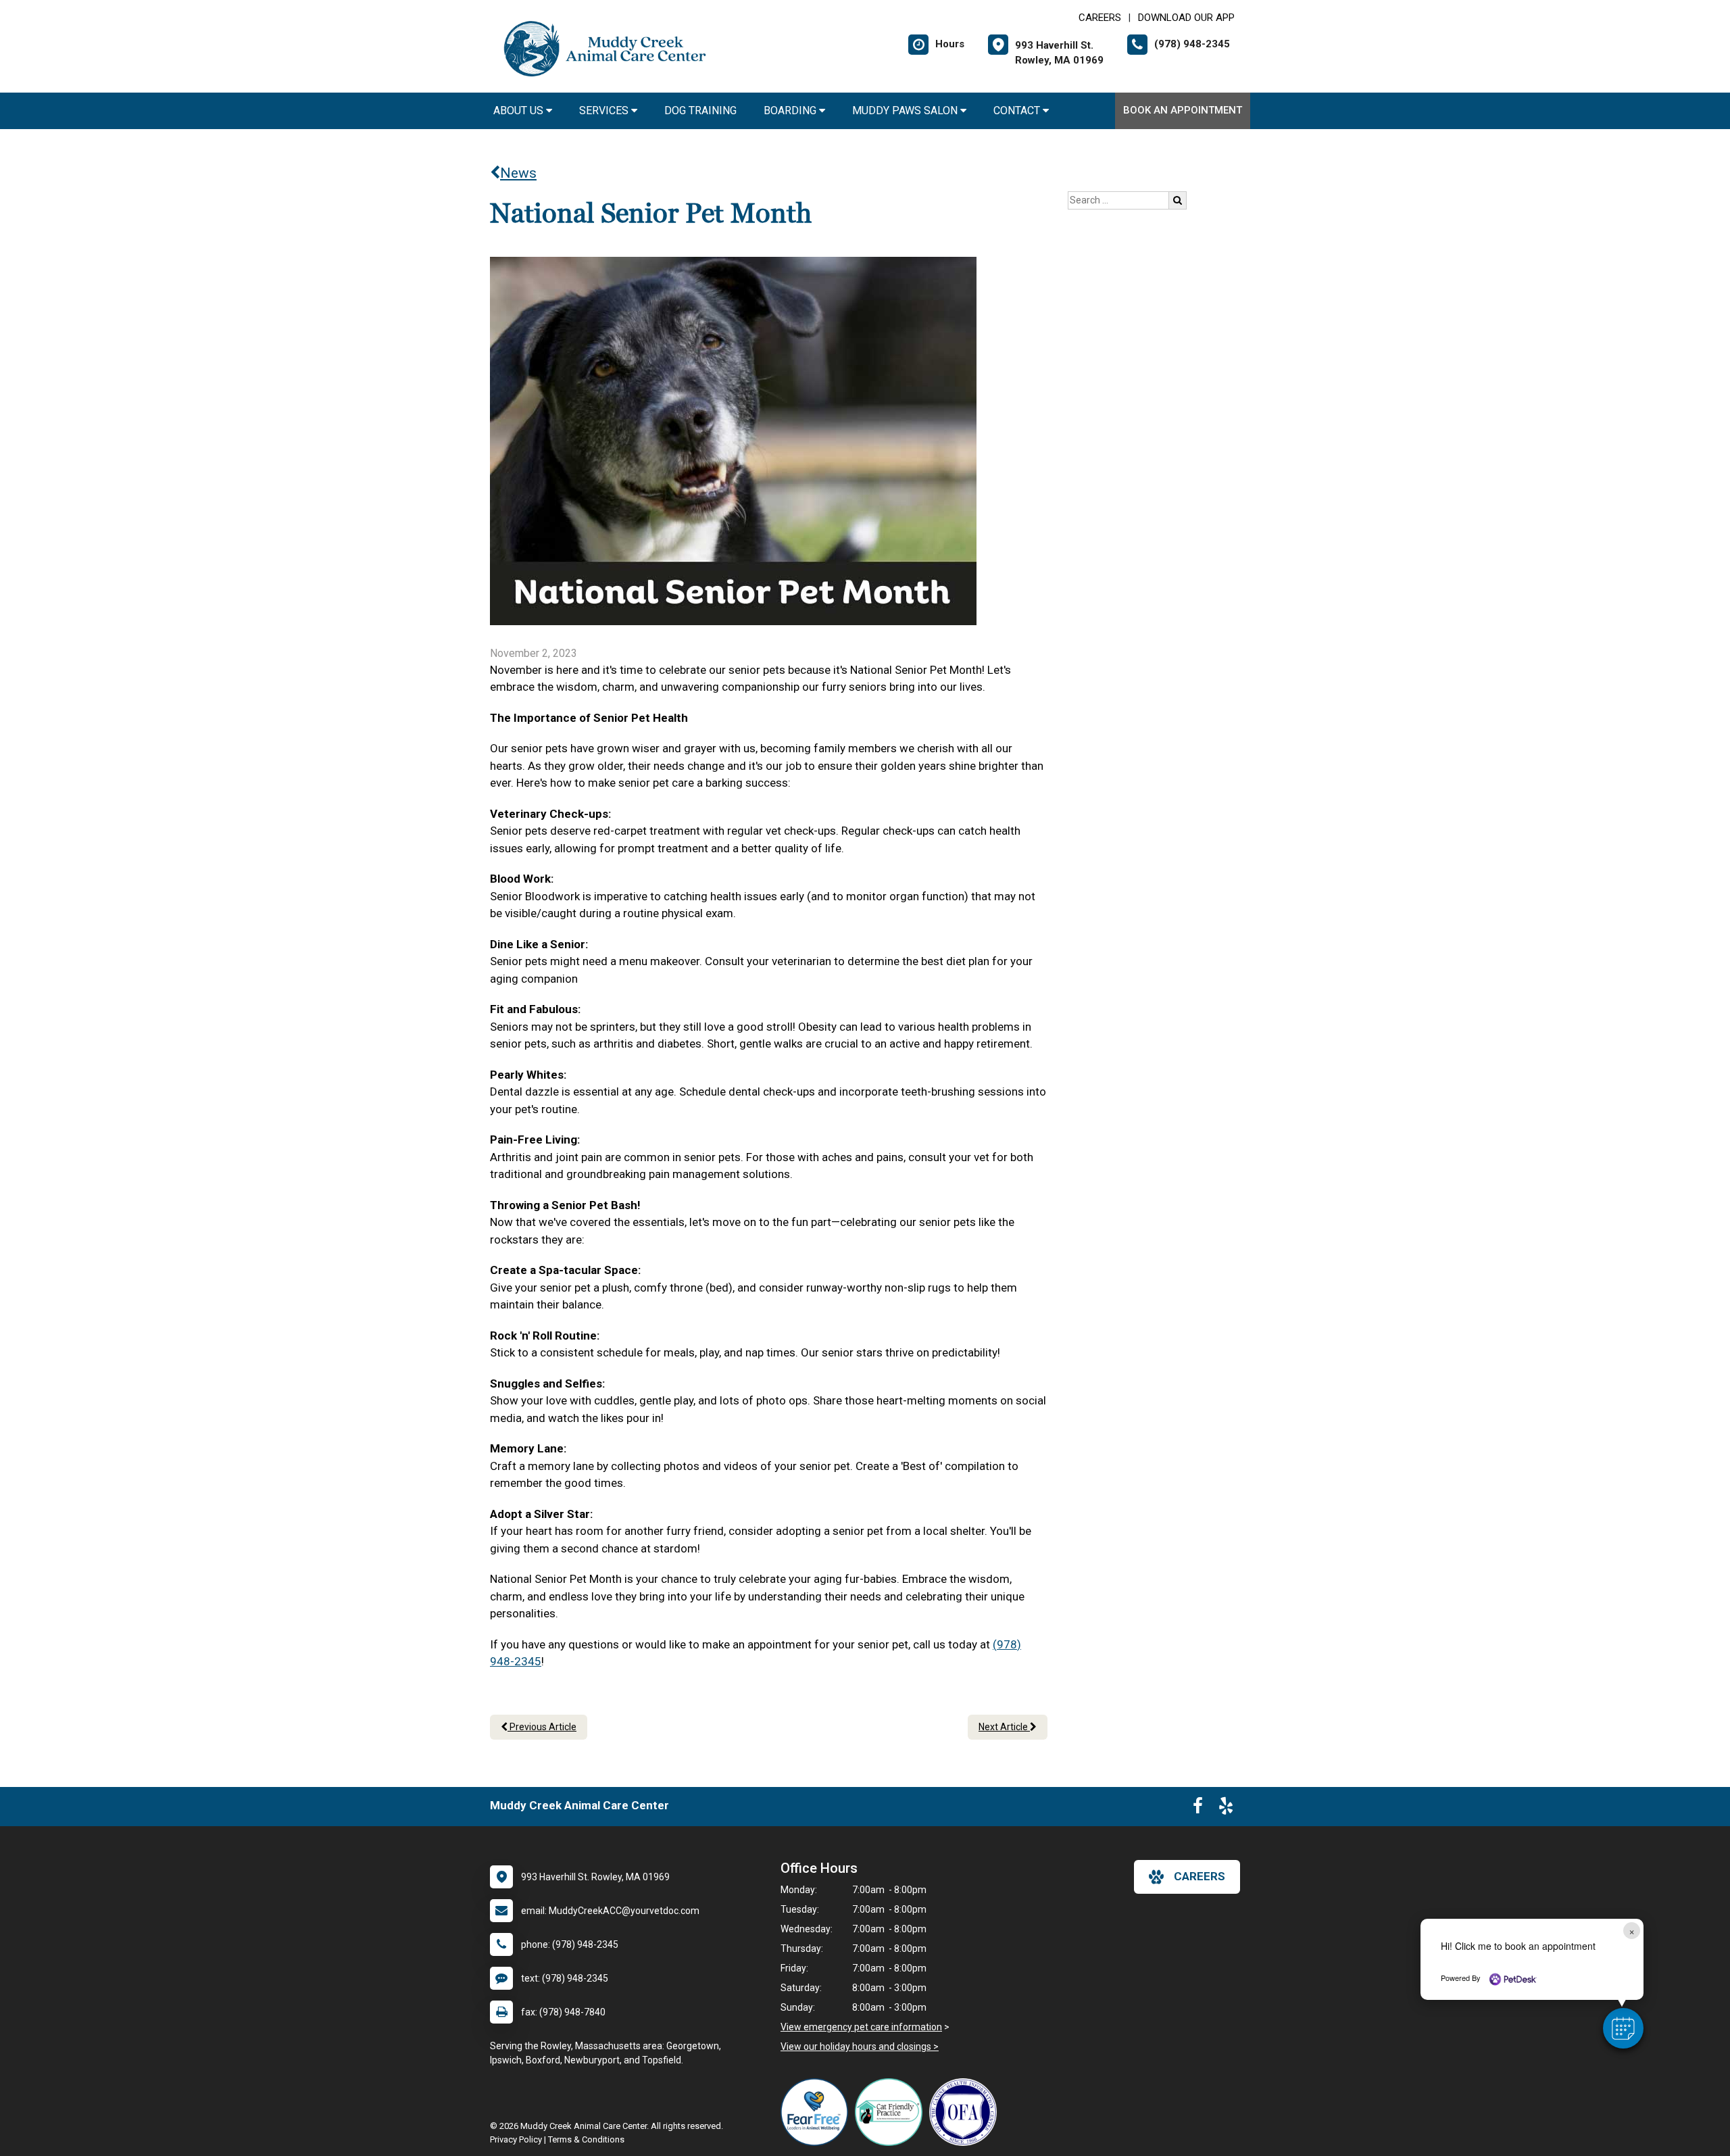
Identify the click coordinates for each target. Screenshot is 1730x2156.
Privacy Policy (516, 2139)
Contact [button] (1018, 111)
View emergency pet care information (861, 2027)
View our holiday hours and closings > (860, 2047)
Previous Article (542, 1727)
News (518, 173)
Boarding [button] (791, 111)
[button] (1623, 2028)
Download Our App (1186, 18)
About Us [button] (520, 111)
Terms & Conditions (586, 2139)
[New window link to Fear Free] (818, 2112)
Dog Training (700, 111)
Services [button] (605, 111)
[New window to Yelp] (1226, 1809)
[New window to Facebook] (1198, 1809)
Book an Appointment (1183, 110)
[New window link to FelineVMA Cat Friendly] (892, 2112)
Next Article (1004, 1727)
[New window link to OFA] (966, 2112)
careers (1200, 1876)
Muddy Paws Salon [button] (906, 111)
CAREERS (1100, 18)
